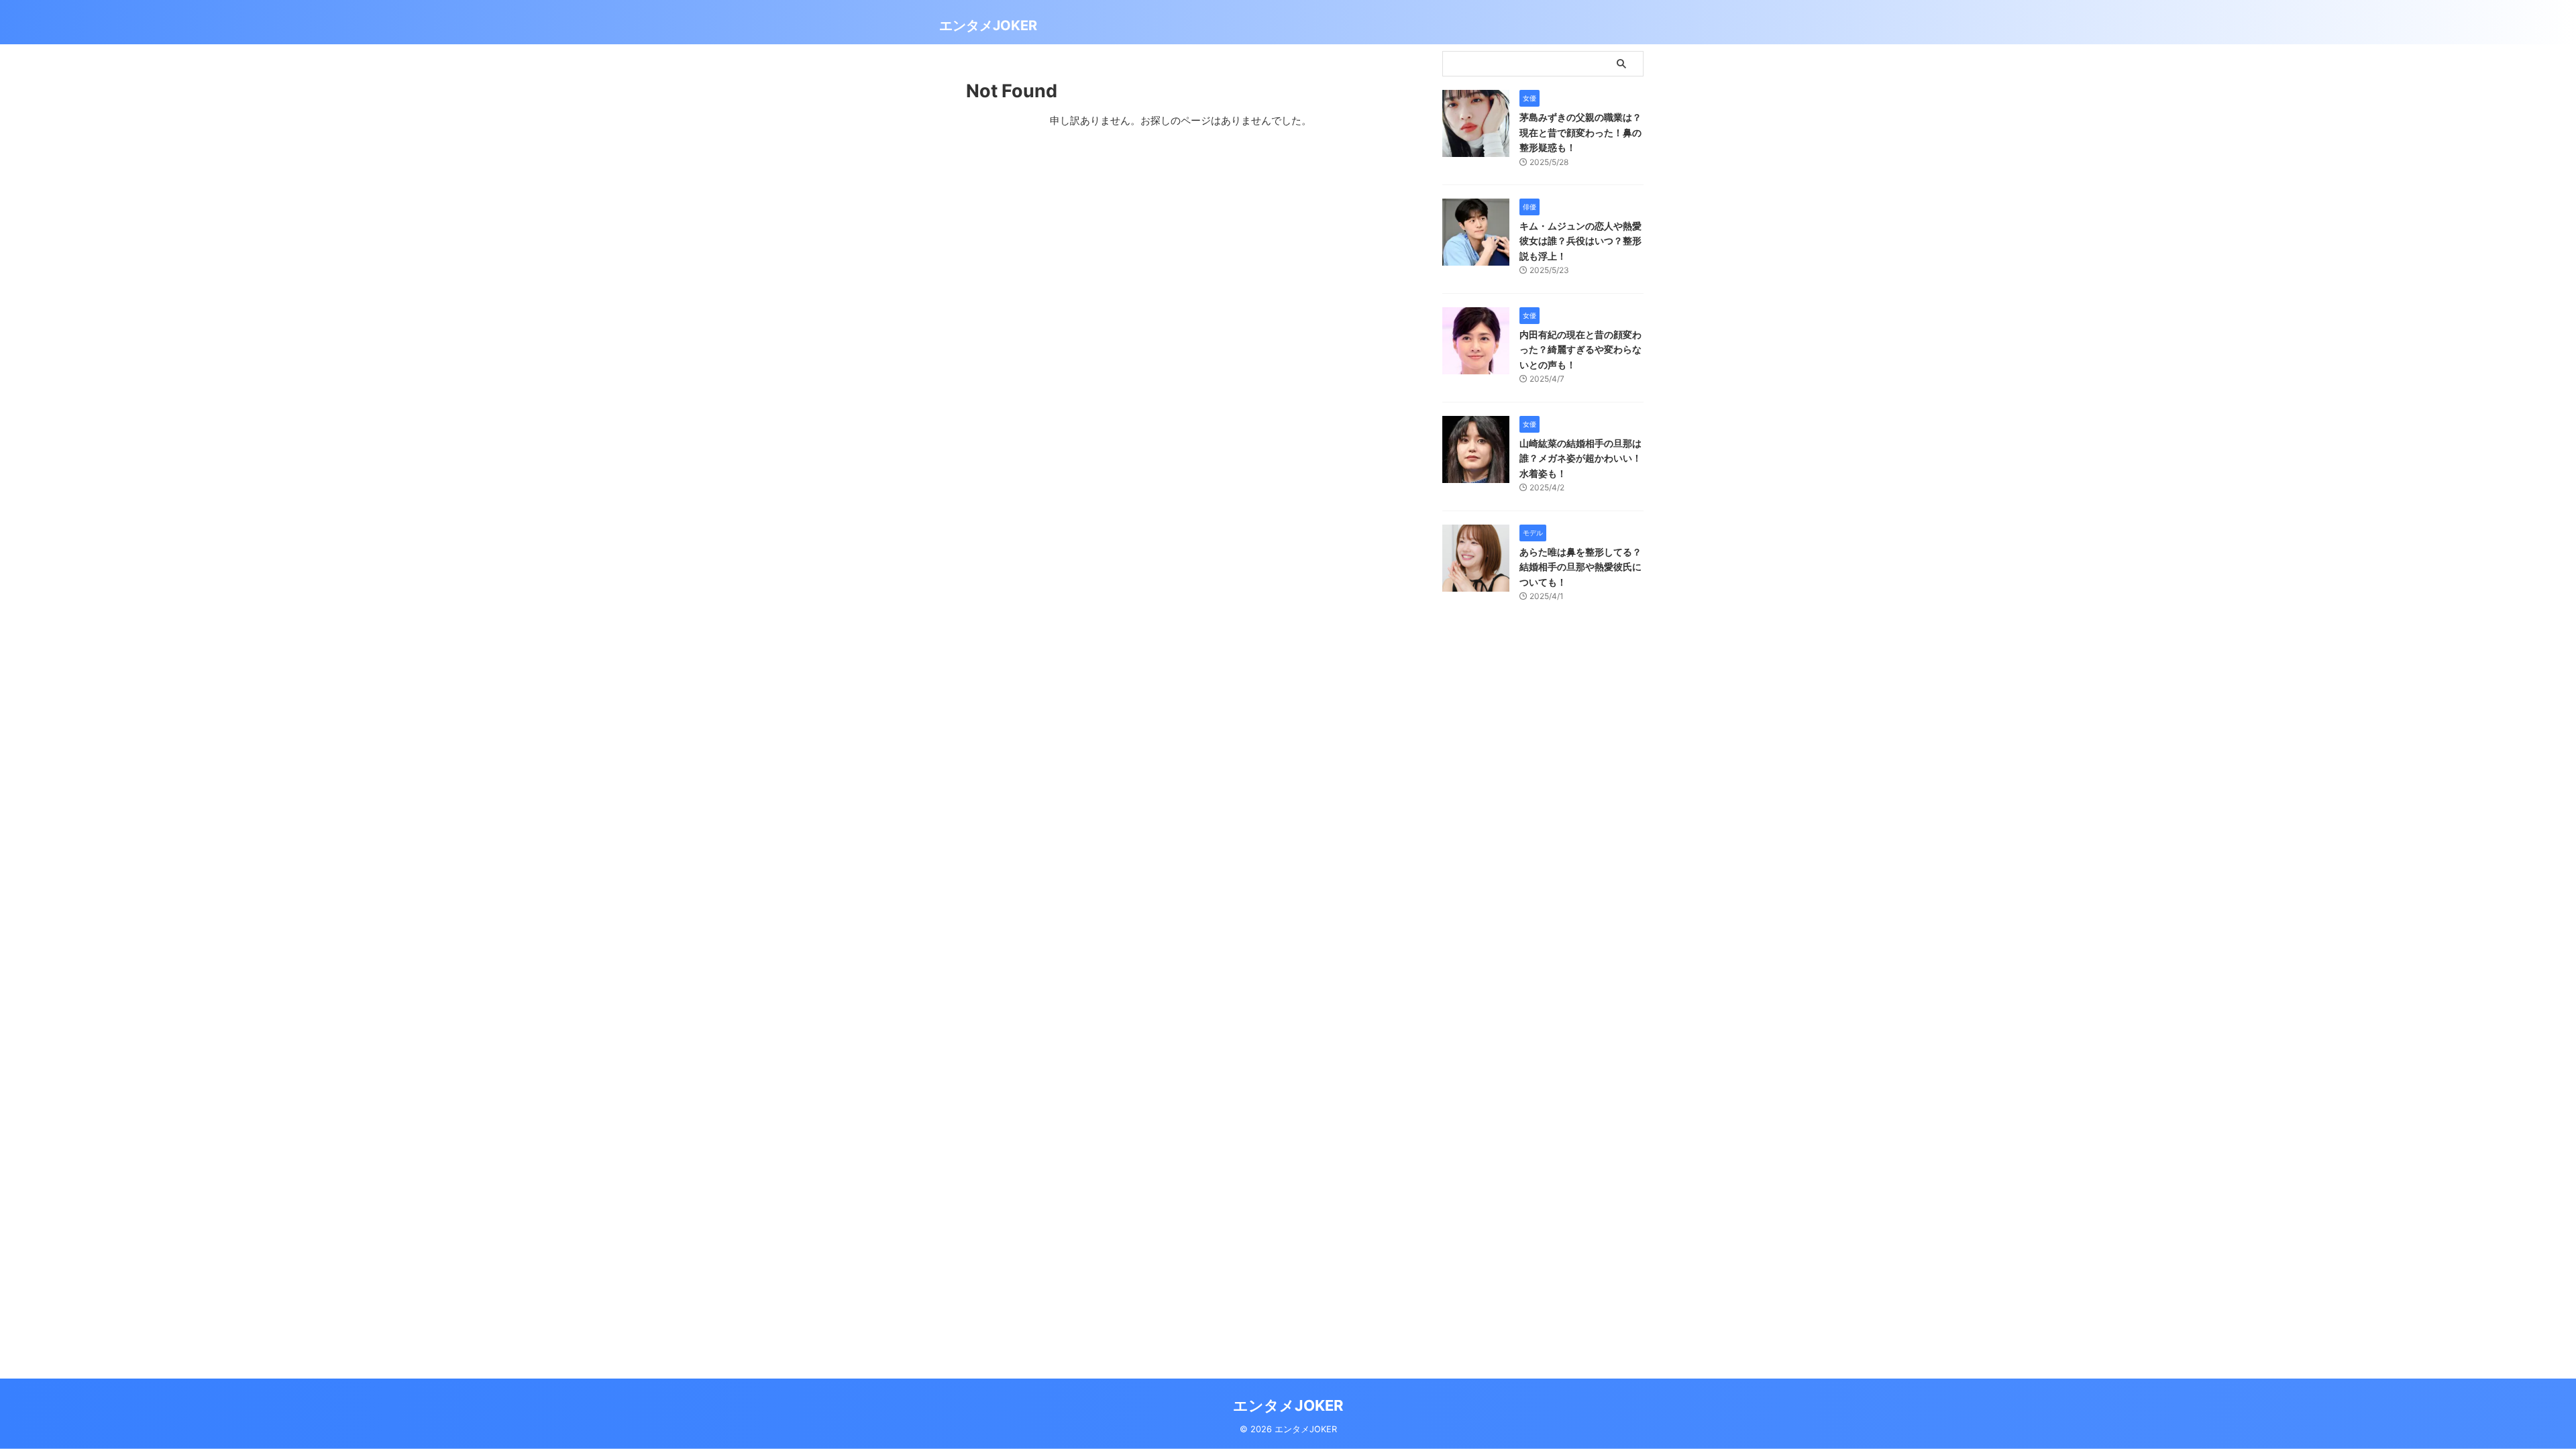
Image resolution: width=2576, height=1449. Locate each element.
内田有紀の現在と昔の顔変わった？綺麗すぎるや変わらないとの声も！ (1580, 350)
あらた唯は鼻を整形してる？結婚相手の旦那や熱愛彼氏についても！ (1580, 567)
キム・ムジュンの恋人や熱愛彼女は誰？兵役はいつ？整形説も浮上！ (1580, 241)
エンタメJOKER (988, 25)
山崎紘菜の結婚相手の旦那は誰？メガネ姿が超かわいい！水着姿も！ (1580, 458)
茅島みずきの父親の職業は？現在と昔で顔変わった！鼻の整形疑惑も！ (1580, 132)
